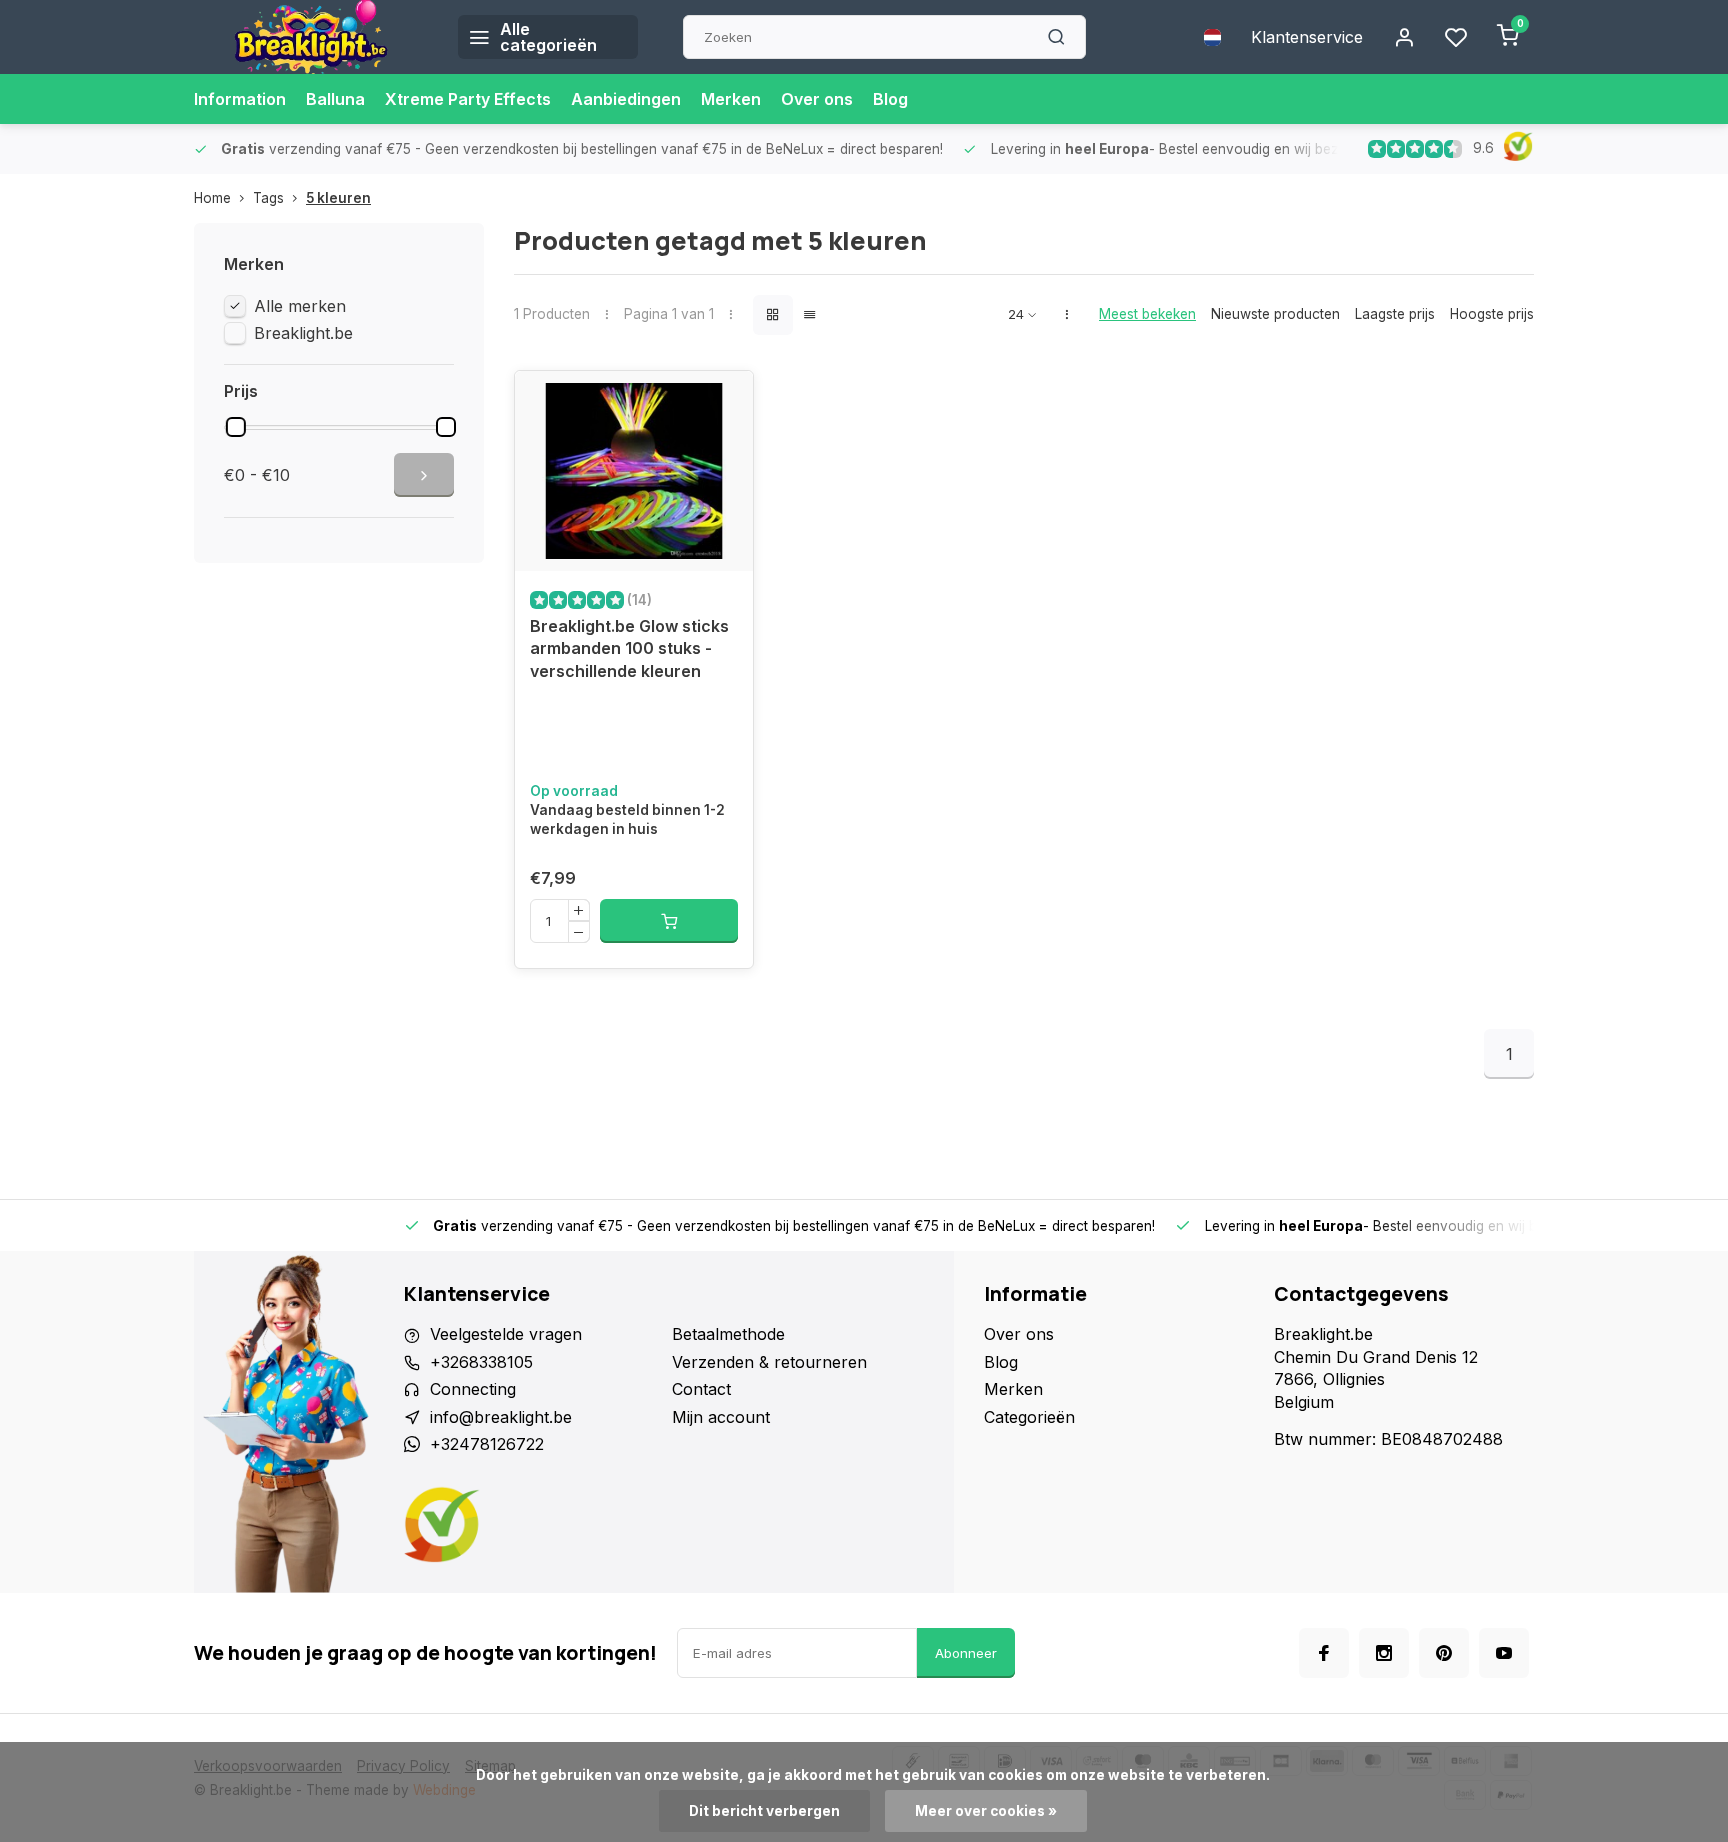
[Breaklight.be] (311, 37)
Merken (731, 99)
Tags (268, 198)
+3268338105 (481, 1362)
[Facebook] (1324, 1653)
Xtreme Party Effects (468, 99)
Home (212, 198)
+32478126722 (487, 1444)
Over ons (817, 99)
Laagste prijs (1395, 314)
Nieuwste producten (1275, 314)
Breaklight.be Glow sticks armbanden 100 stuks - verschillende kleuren (629, 648)
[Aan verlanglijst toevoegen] (723, 401)
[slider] (236, 427)
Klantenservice (1307, 37)
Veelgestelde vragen (506, 1334)
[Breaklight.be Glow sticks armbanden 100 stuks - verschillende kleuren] (634, 471)
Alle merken (300, 306)
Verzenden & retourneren (769, 1362)
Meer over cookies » (986, 1811)
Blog (890, 99)
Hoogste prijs (1492, 314)
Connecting (473, 1389)
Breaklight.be (303, 333)
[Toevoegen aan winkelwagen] (669, 921)
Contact (701, 1389)
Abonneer (966, 1653)
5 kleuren (338, 198)
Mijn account (721, 1417)
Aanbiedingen (626, 99)
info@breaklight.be (501, 1417)
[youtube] (1504, 1653)
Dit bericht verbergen (764, 1811)
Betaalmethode (728, 1334)
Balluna (335, 99)
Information (240, 99)
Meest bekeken (1147, 314)
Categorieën (1029, 1417)
